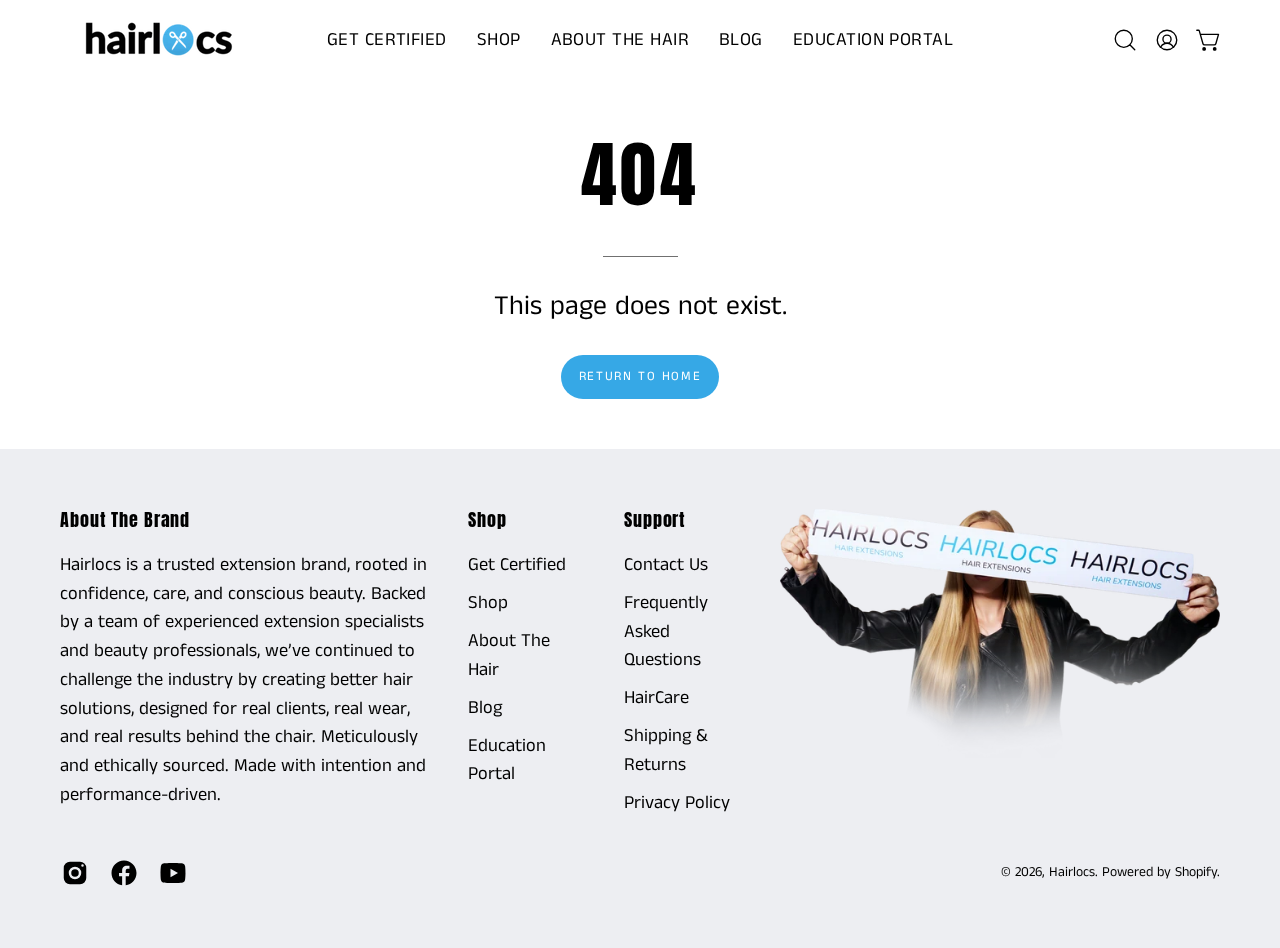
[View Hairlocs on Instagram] (71, 873)
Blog (485, 708)
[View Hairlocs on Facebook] (120, 873)
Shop (487, 520)
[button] (499, 40)
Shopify (1196, 872)
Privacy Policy (677, 803)
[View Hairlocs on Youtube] (169, 873)
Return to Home (640, 376)
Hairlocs (1072, 872)
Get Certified (517, 565)
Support (655, 520)
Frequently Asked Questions (666, 632)
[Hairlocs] (160, 40)
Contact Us (666, 565)
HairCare (656, 698)
